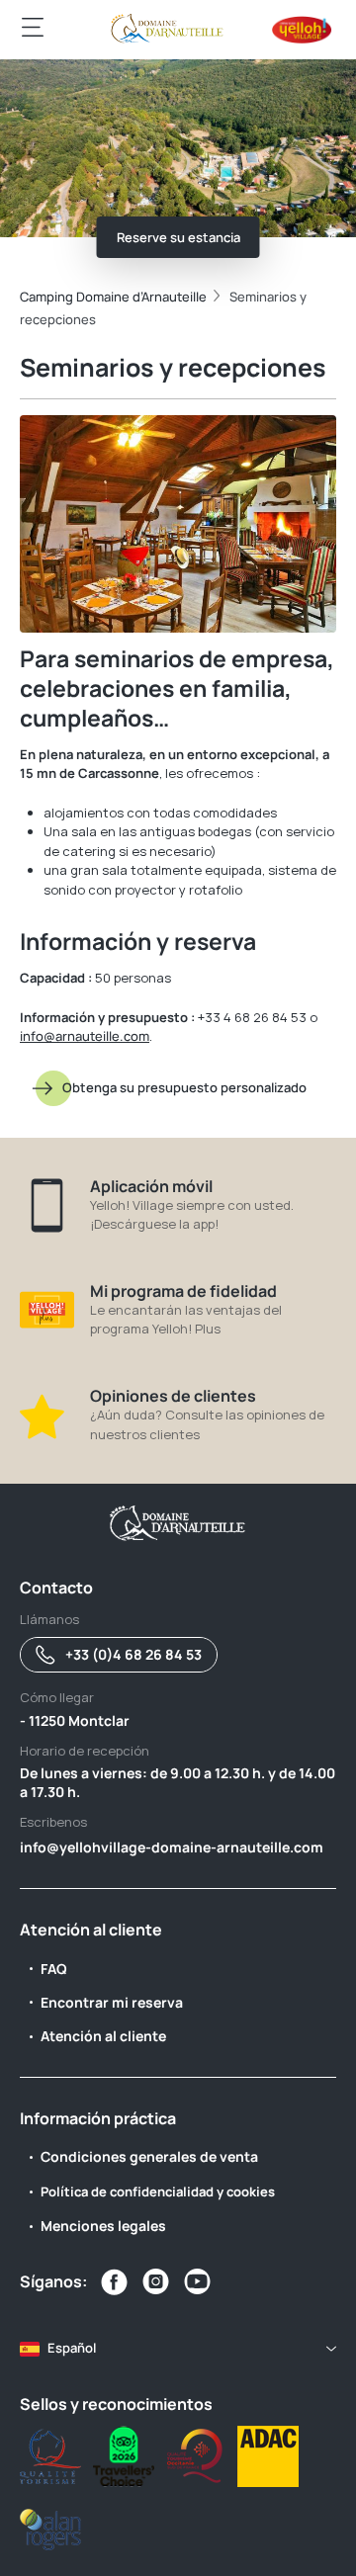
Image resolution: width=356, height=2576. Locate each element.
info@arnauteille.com (85, 1036)
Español (72, 2348)
